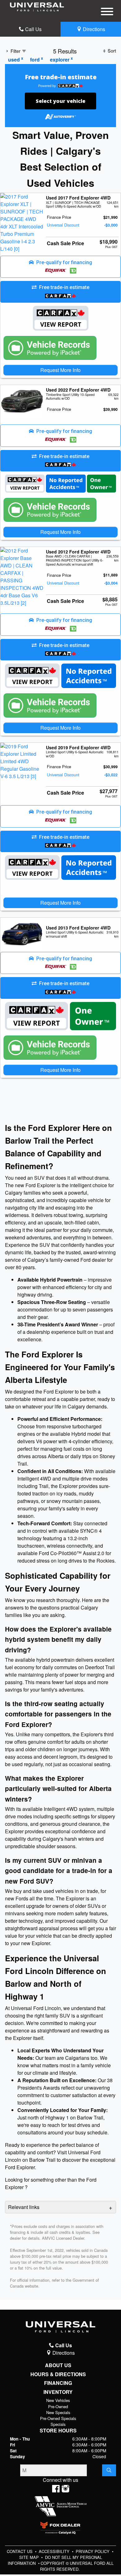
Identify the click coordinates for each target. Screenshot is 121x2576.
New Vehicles (58, 2400)
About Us (58, 2365)
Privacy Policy (93, 2551)
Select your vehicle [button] (60, 101)
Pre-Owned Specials (58, 2418)
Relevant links (24, 2207)
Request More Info (60, 370)
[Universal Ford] (37, 6)
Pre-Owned (58, 2406)
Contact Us (20, 2551)
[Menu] (107, 12)
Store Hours (58, 2431)
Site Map (30, 2557)
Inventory (58, 2392)
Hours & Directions (58, 2374)
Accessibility (55, 2551)
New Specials (58, 2412)
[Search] (109, 2470)
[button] (60, 267)
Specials (58, 2424)
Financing (58, 2383)
